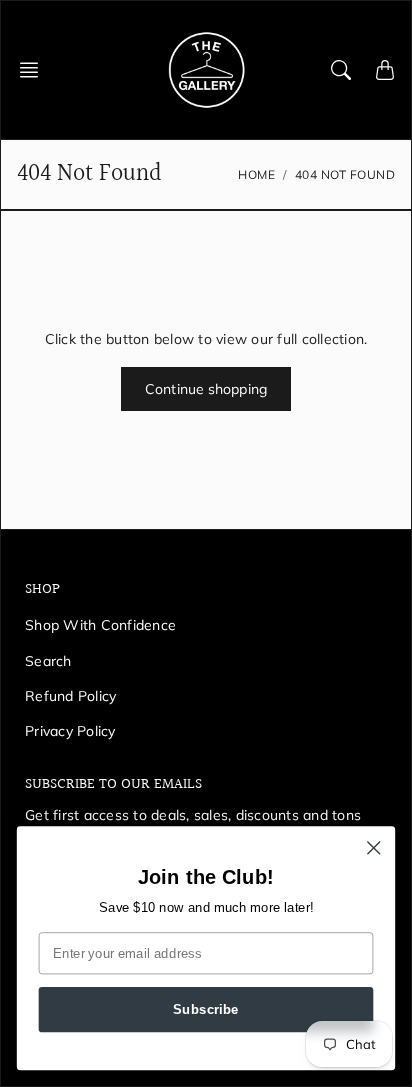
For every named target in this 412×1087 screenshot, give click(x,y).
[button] (35, 70)
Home (256, 174)
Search (48, 661)
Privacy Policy (70, 731)
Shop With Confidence (100, 625)
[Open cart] (385, 70)
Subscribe (206, 1009)
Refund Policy (70, 696)
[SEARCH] (341, 70)
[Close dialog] (373, 847)
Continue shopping (206, 389)
